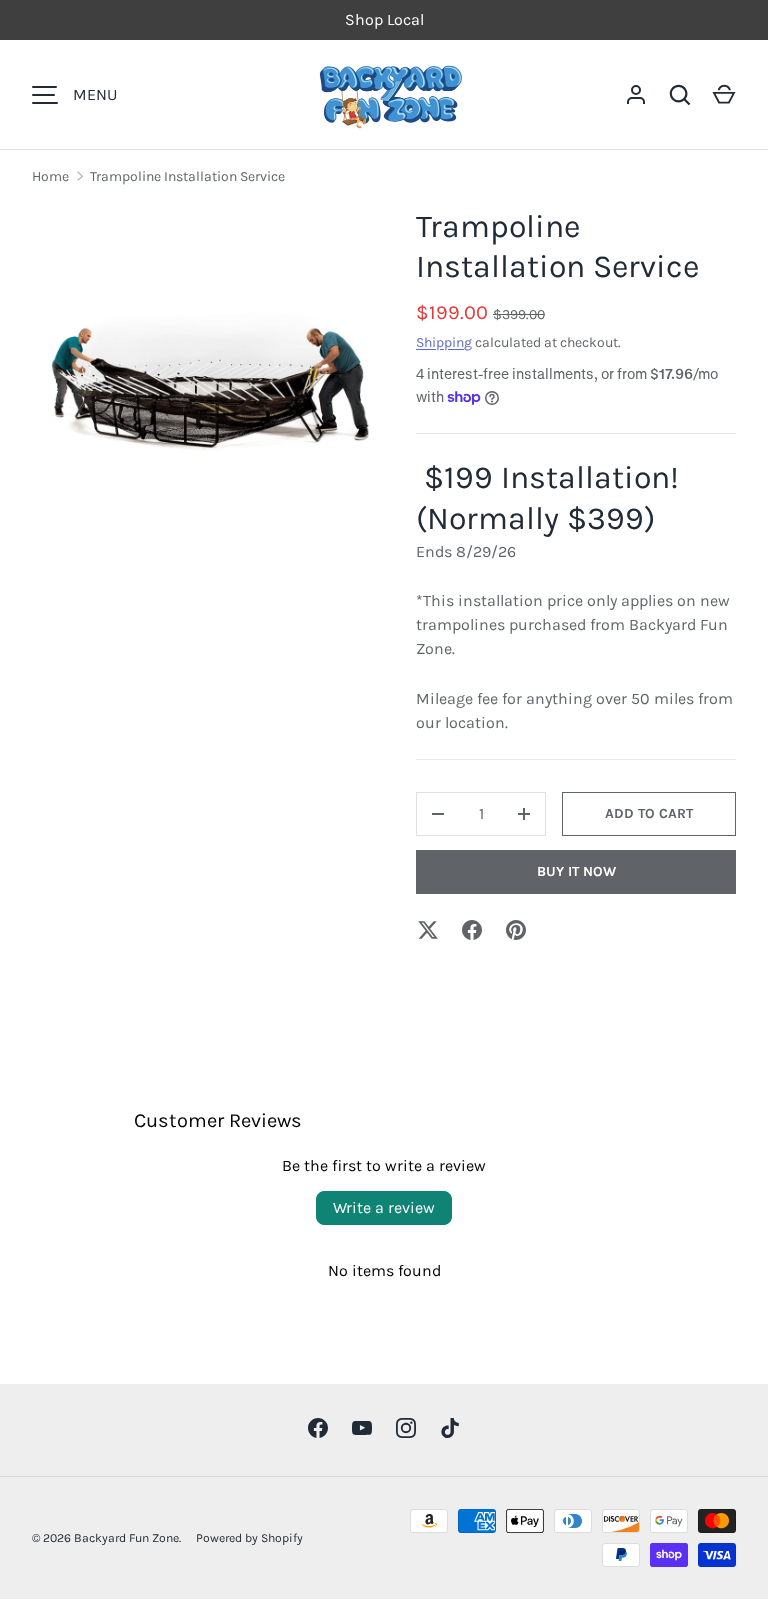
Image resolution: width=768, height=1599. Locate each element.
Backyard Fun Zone (126, 1538)
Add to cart (649, 813)
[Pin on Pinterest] (516, 930)
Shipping (444, 342)
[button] (724, 95)
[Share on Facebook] (472, 930)
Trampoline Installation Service (187, 176)
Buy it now (576, 871)
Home (50, 176)
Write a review (384, 1207)
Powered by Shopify (249, 1538)
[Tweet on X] (428, 930)
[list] (208, 383)
